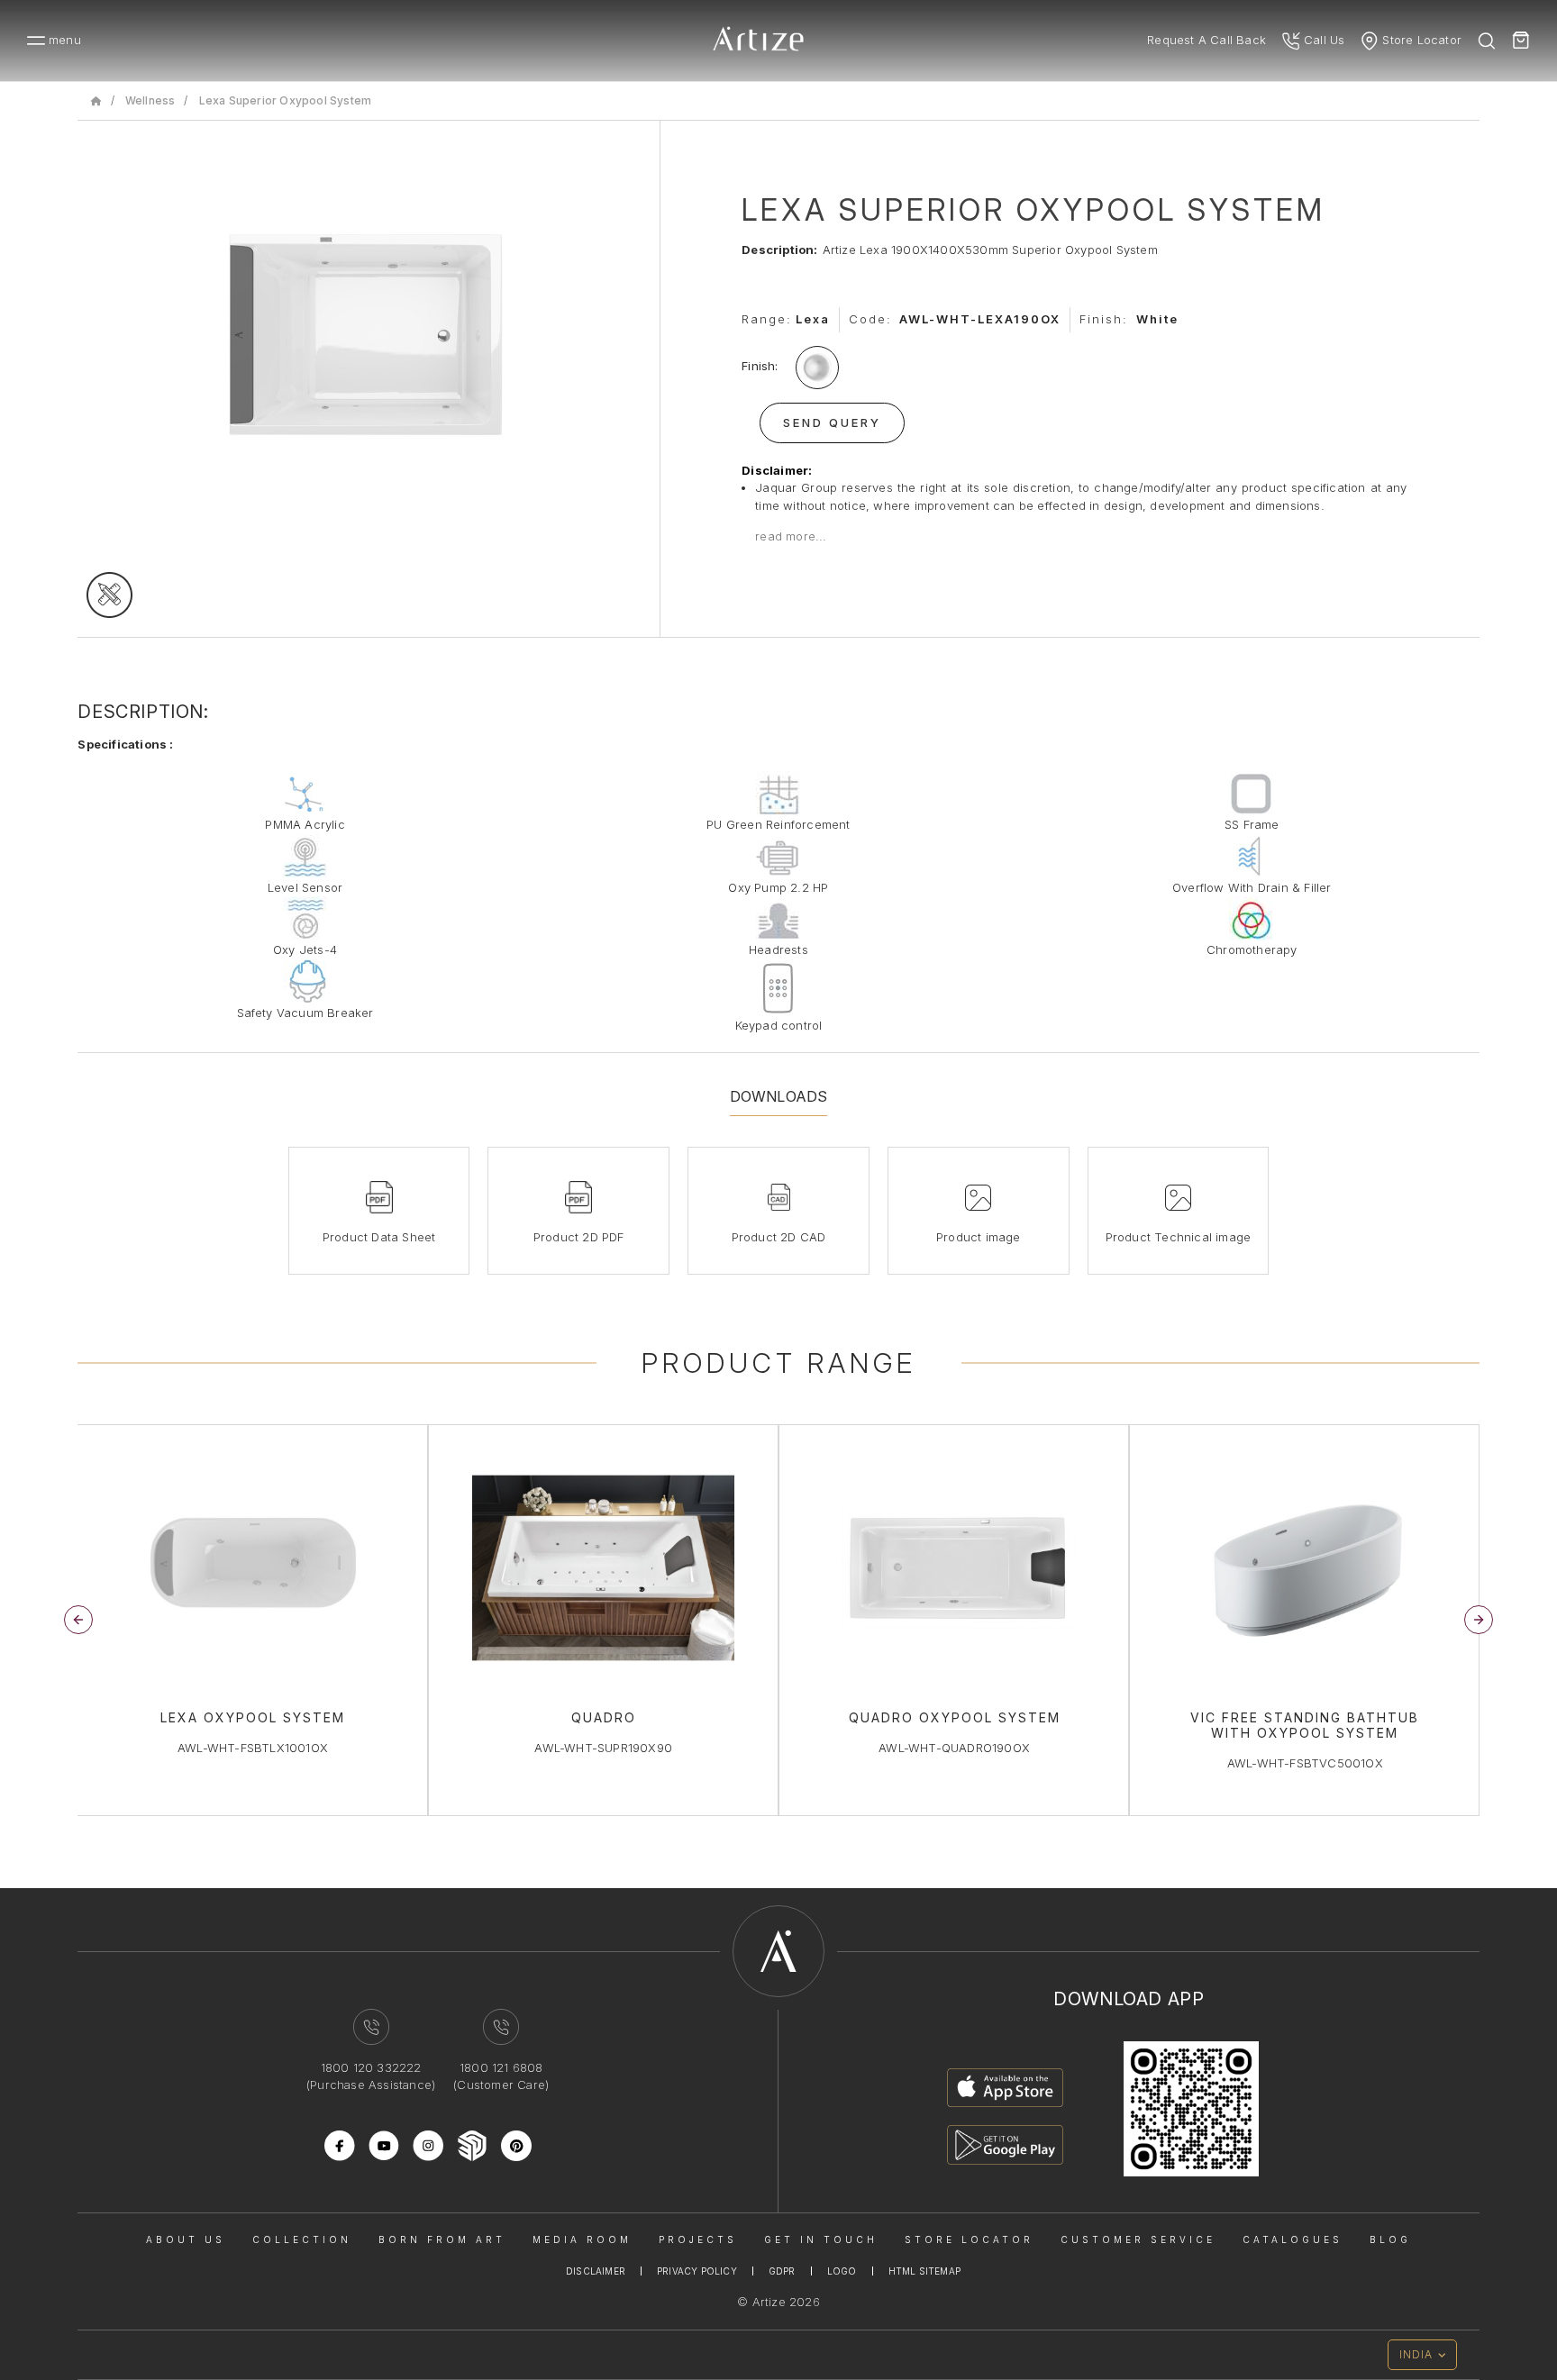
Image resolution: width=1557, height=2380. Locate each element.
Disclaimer (596, 2271)
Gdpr (782, 2271)
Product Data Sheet (379, 1237)
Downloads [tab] (779, 1096)
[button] (1479, 1620)
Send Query (832, 422)
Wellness (150, 100)
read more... (791, 536)
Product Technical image (1179, 1237)
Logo (842, 2271)
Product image (979, 1237)
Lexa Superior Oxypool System (286, 100)
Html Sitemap (924, 2271)
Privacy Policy (697, 2271)
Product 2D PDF (579, 1237)
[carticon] (1521, 41)
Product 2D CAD (779, 1237)
